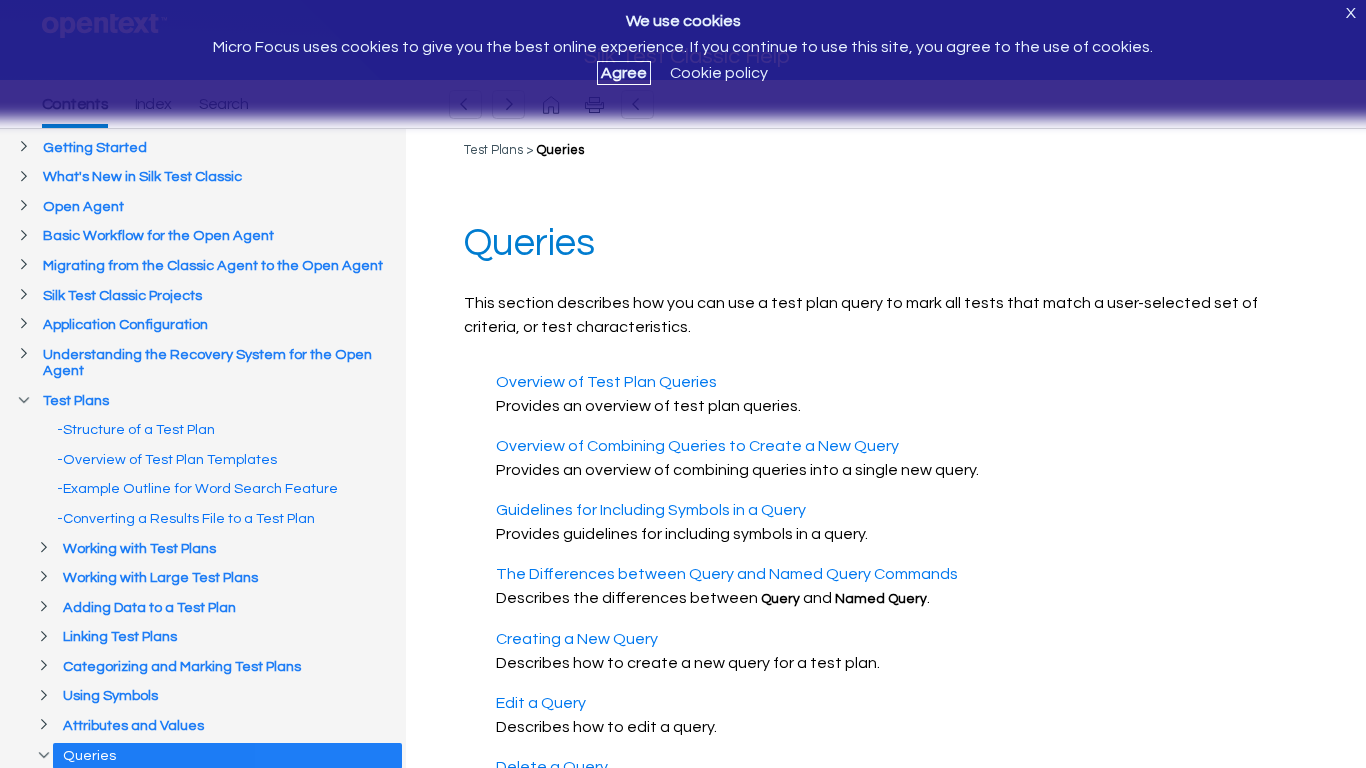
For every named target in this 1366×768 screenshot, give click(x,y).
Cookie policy (719, 73)
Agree (624, 73)
